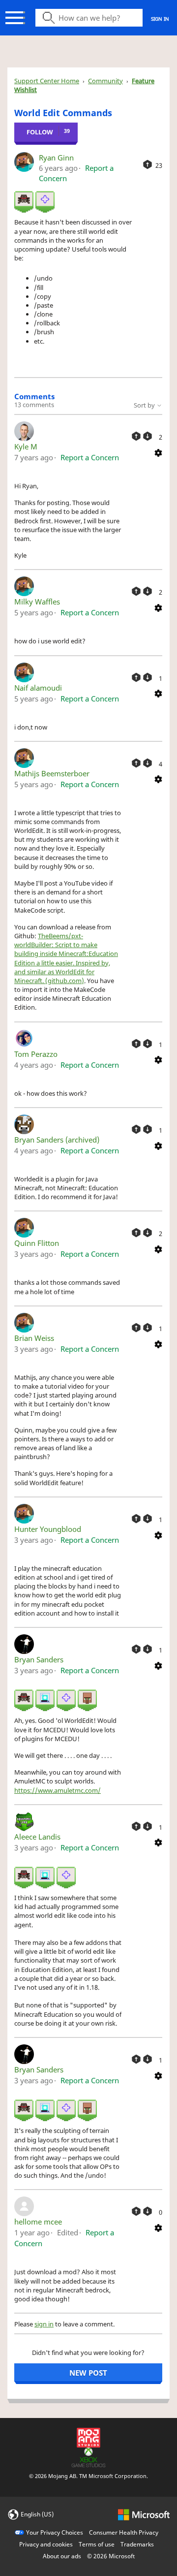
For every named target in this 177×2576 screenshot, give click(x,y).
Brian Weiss (34, 1338)
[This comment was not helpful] (147, 436)
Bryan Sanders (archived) (57, 1140)
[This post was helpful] (147, 164)
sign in (44, 2324)
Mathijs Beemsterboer (52, 773)
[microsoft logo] (144, 2514)
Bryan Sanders (39, 1659)
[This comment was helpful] (136, 436)
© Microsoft (111, 2556)
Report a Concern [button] (90, 457)
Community (105, 81)
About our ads (62, 2556)
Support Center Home (47, 81)
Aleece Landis (37, 1837)
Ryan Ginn (56, 158)
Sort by (145, 405)
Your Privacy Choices (55, 2532)
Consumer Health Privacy (124, 2532)
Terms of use (97, 2544)
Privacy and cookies (46, 2544)
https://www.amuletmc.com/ (58, 1790)
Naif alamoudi (38, 688)
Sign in (160, 19)
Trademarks (137, 2544)
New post (88, 2373)
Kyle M (26, 446)
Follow (40, 132)
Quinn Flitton (37, 1243)
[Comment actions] (158, 452)
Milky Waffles (37, 602)
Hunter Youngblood (48, 1529)
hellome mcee (38, 2222)
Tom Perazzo (36, 1054)
